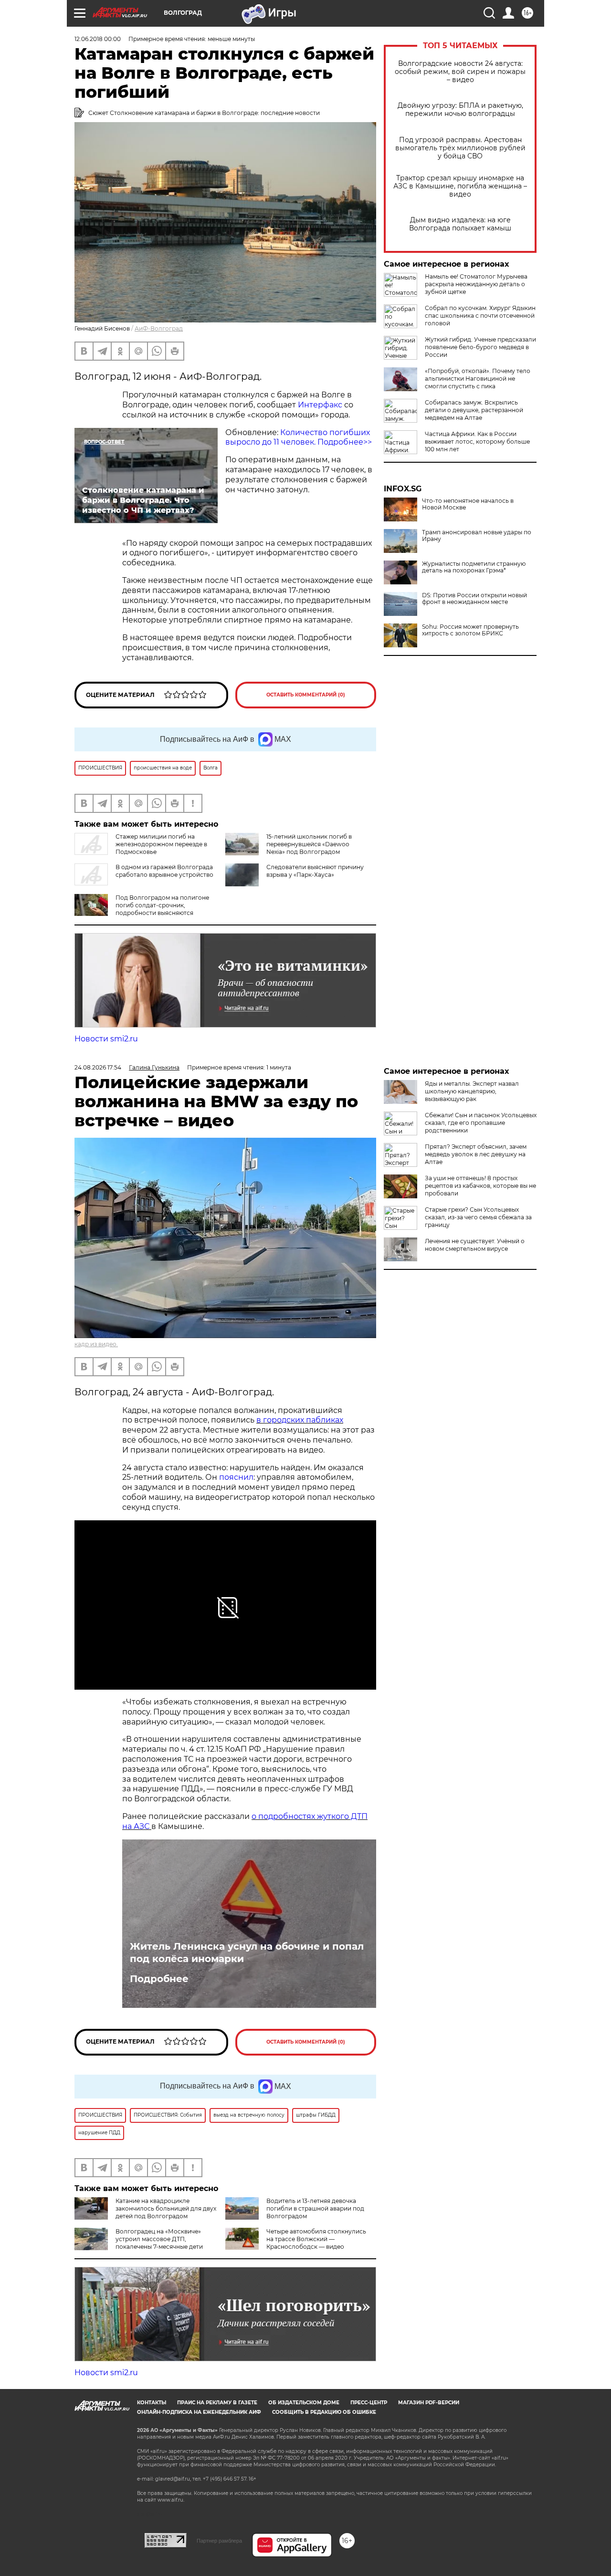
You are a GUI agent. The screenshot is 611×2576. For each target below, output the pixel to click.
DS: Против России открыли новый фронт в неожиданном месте (474, 599)
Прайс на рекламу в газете (217, 2403)
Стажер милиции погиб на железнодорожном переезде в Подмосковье (161, 844)
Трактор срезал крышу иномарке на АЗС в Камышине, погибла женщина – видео (460, 186)
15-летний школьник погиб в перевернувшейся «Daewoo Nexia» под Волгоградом (309, 844)
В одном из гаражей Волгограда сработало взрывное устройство (164, 871)
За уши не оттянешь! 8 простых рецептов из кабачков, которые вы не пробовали (480, 1186)
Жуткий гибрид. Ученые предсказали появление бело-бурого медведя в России (480, 347)
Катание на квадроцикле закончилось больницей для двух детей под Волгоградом (166, 2208)
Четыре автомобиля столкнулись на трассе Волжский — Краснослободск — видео (316, 2239)
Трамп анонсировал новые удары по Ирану (477, 536)
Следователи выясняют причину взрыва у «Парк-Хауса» (315, 871)
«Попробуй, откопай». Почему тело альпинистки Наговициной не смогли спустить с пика (478, 379)
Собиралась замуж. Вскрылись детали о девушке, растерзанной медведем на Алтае (474, 410)
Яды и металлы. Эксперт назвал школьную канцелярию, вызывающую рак (472, 1091)
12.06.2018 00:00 (98, 39)
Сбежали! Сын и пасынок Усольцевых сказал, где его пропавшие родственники (481, 1123)
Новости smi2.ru (106, 1039)
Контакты (152, 2403)
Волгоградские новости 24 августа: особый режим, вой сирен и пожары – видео (460, 72)
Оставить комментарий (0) (306, 695)
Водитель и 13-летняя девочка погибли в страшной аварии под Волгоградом (315, 2208)
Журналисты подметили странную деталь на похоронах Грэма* (474, 567)
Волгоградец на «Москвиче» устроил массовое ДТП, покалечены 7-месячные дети (159, 2239)
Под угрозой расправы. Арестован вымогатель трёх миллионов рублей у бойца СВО (460, 148)
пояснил (236, 1477)
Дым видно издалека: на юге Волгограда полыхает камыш (460, 224)
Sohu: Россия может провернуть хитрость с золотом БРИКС (470, 630)
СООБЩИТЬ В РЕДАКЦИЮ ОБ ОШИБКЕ (324, 2412)
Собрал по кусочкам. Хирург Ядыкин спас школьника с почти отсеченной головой (480, 316)
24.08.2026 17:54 (98, 1067)
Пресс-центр (369, 2403)
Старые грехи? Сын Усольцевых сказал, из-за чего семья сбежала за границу (478, 1217)
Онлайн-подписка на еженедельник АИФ (199, 2412)
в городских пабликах (300, 1420)
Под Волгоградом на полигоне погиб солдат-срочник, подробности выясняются (162, 905)
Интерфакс (321, 405)
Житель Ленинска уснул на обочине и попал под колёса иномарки (247, 1953)
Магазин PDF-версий (429, 2403)
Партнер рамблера (219, 2541)
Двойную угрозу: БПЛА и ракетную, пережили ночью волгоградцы (460, 110)
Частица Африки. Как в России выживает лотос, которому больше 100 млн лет (477, 441)
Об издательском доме (304, 2403)
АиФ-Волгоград (159, 328)
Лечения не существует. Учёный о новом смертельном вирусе (475, 1245)
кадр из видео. (96, 1344)
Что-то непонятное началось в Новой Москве (468, 504)
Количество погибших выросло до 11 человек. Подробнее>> (299, 437)
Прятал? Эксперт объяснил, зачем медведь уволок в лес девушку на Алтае (476, 1154)
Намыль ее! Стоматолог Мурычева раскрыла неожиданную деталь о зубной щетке (476, 284)
